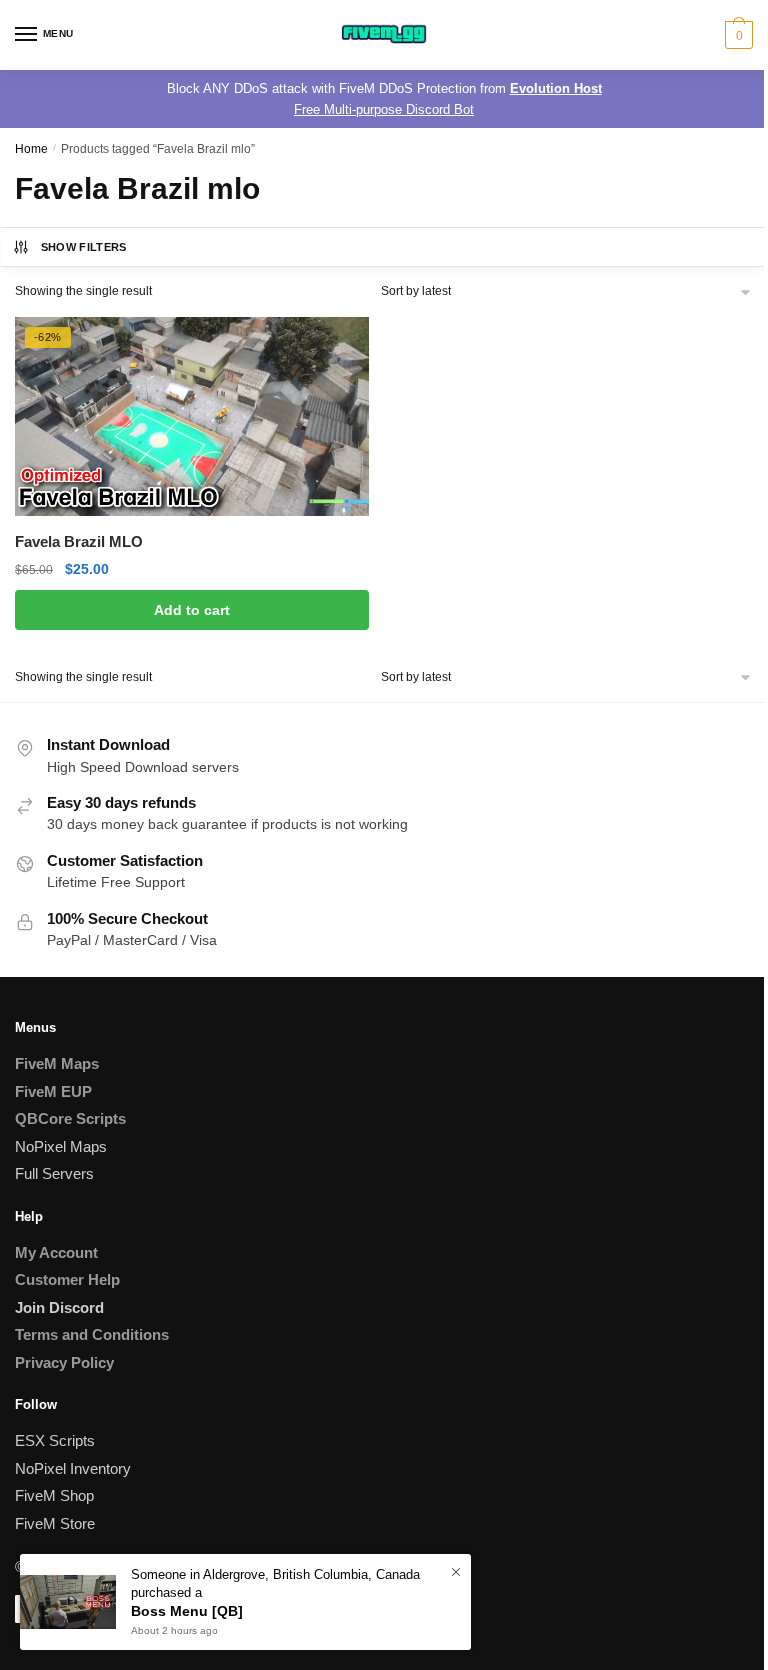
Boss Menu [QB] (187, 1611)
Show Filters (84, 247)
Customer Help (67, 1279)
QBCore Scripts (70, 1118)
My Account (56, 1252)
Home (31, 149)
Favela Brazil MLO (79, 541)
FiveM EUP (53, 1091)
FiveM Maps (57, 1063)
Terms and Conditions (92, 1334)
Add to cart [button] (192, 610)
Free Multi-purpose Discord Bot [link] (384, 109)
